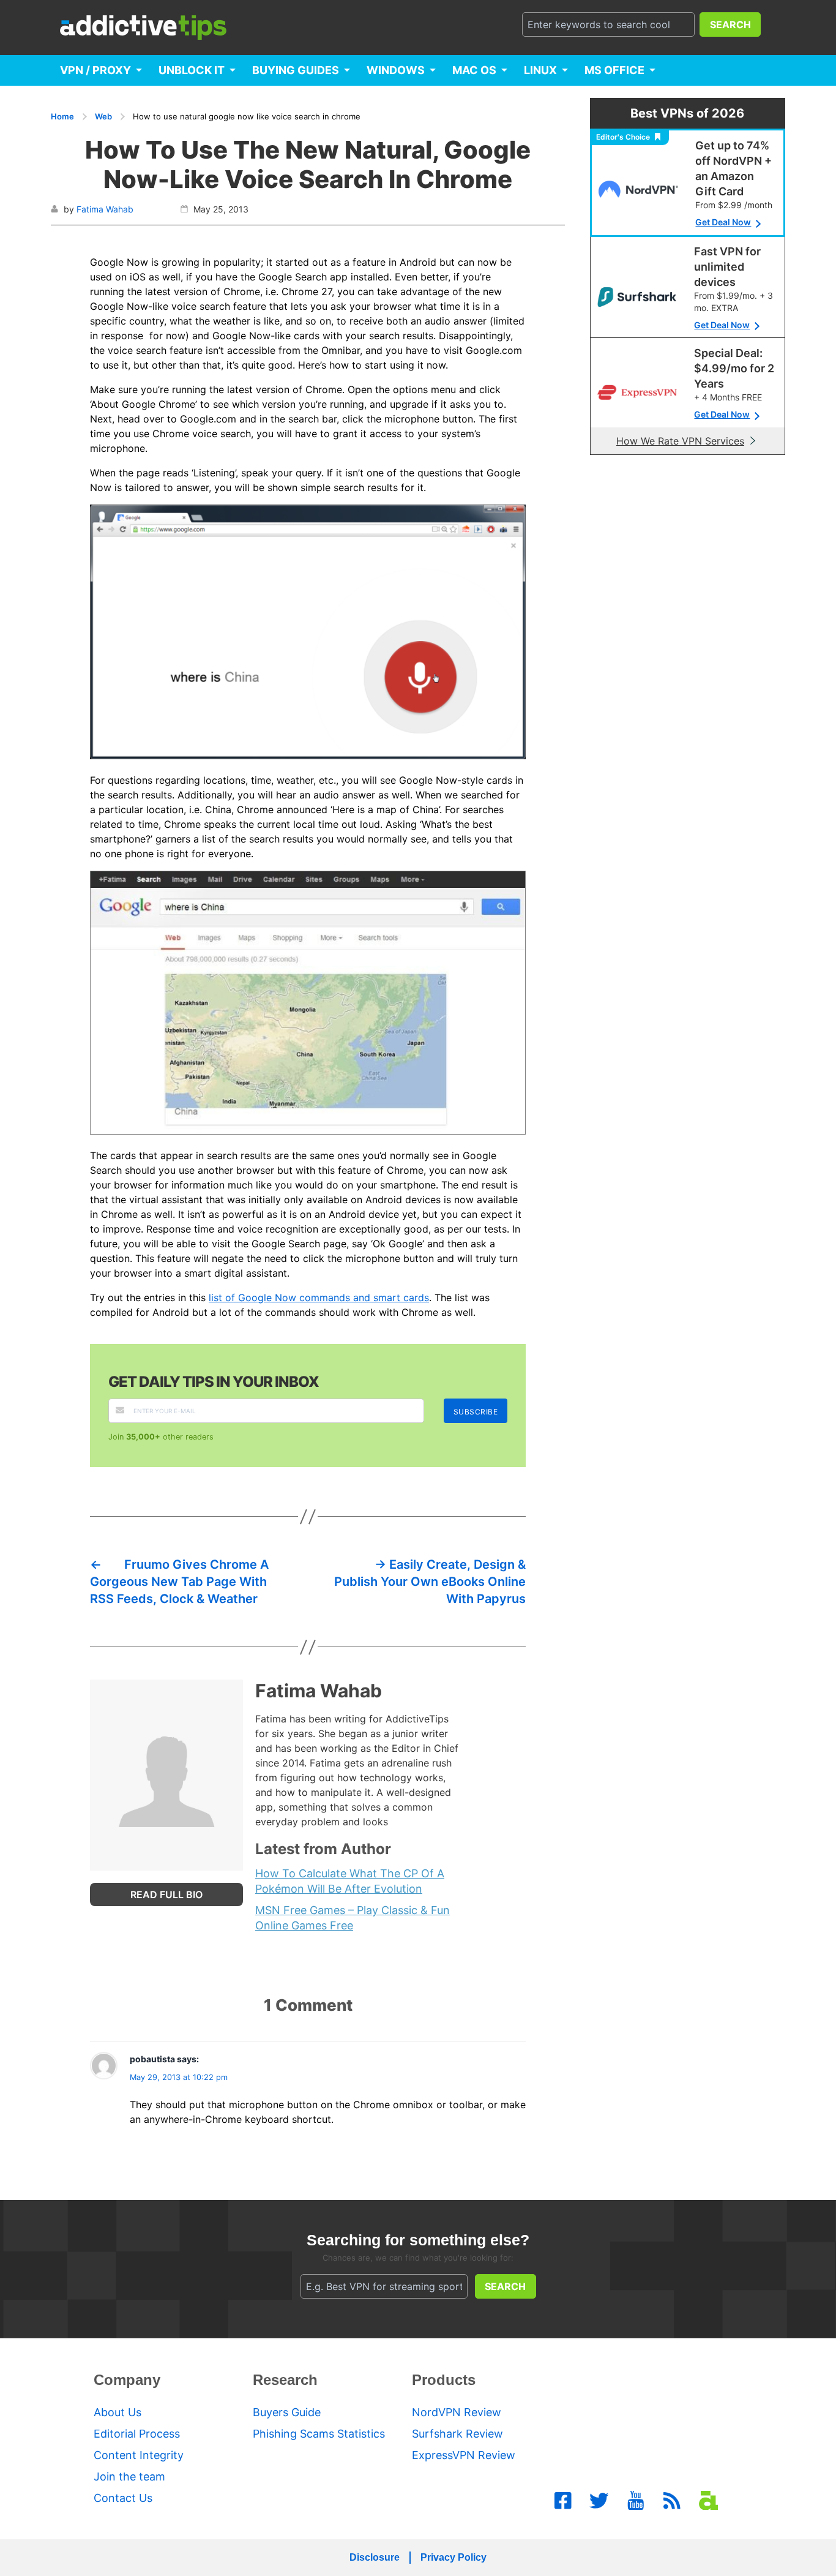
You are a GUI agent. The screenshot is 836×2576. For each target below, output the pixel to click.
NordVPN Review (457, 2412)
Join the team (129, 2476)
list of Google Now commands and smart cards (319, 1297)
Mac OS (474, 70)
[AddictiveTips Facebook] (563, 2501)
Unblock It (192, 70)
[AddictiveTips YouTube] (636, 2501)
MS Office (614, 70)
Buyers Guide (287, 2412)
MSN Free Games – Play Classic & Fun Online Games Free (353, 1918)
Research (285, 2380)
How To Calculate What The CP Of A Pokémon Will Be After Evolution (350, 1881)
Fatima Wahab (105, 209)
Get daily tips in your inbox (214, 1382)
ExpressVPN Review (464, 2455)
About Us (118, 2412)
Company (127, 2380)
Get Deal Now (723, 222)
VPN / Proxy (95, 70)
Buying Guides (296, 70)
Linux (540, 70)
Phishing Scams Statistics (319, 2434)
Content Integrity (139, 2455)
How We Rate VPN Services (680, 441)
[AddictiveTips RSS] (672, 2501)
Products (444, 2380)
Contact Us (123, 2498)
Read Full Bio (166, 1894)
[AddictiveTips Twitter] (599, 2501)
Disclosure (375, 2557)
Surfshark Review (457, 2434)
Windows (396, 70)
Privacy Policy (453, 2557)
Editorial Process (137, 2434)
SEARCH (730, 24)
